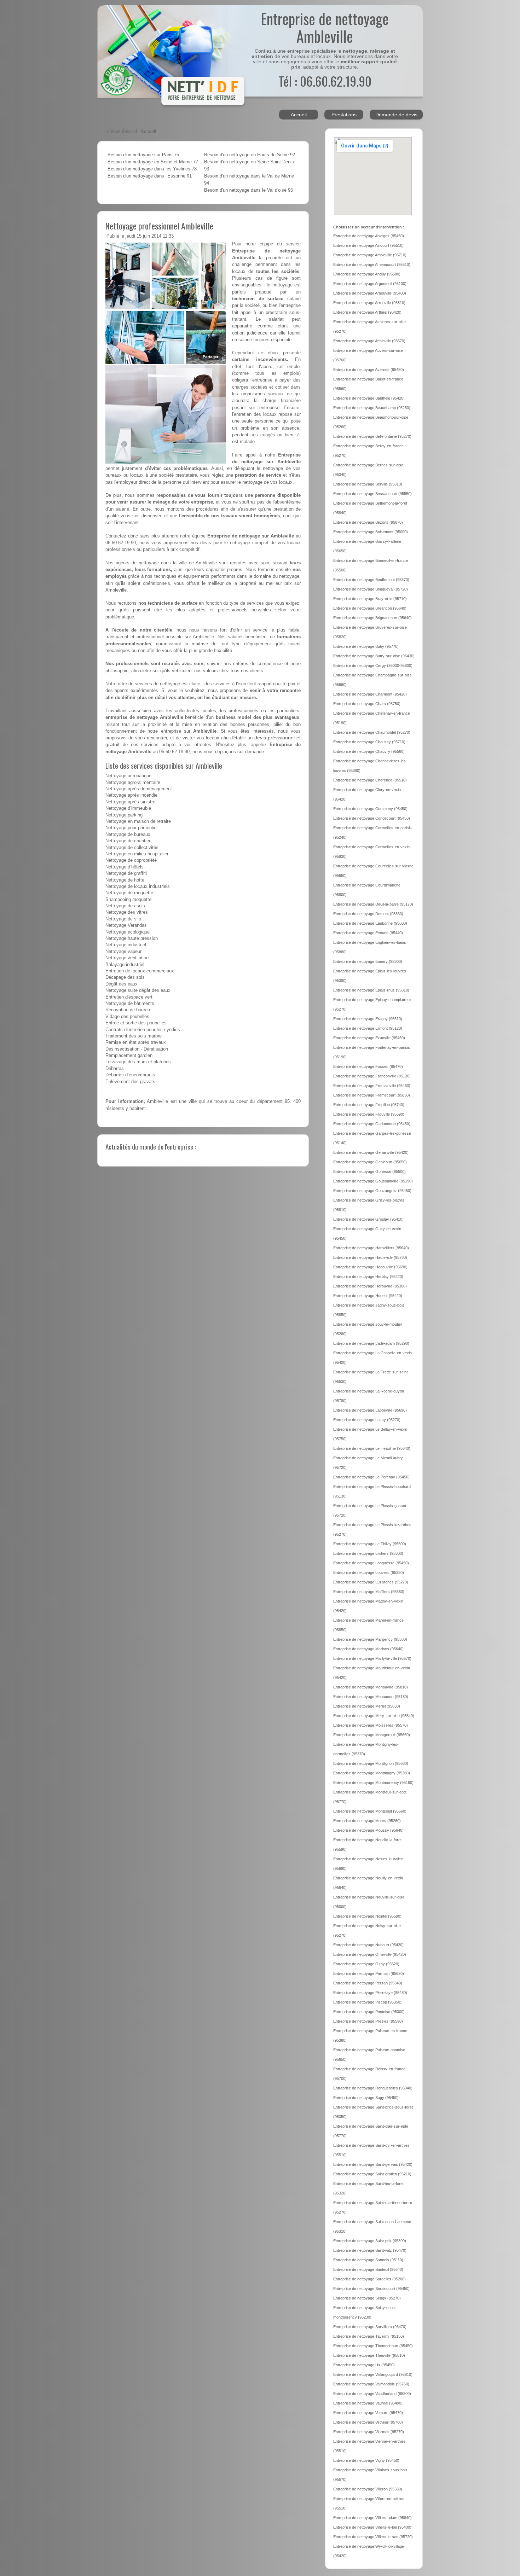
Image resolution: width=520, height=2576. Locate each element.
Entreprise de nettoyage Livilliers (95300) (368, 1553)
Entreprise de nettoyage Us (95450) (364, 2365)
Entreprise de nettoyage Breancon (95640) (370, 608)
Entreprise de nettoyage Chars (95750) (367, 704)
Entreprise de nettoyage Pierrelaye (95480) (370, 1993)
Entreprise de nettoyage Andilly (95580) (367, 274)
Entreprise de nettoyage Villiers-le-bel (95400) (372, 2527)
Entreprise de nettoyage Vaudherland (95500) (372, 2394)
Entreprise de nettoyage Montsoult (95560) (370, 1811)
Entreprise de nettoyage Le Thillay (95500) (370, 1544)
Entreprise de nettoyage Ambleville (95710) (370, 255)
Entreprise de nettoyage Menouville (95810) (371, 1687)
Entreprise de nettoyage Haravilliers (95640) (371, 1248)
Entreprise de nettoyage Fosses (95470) (368, 1066)
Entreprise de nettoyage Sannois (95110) (368, 2260)
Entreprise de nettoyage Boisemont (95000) (371, 532)
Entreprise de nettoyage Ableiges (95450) (369, 236)
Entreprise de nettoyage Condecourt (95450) (372, 818)
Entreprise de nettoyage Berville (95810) (368, 484)
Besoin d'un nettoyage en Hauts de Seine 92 (250, 155)
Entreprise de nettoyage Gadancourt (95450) (372, 1124)
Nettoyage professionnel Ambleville (159, 226)
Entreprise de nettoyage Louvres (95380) (369, 1572)
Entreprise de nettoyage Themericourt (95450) (373, 2346)
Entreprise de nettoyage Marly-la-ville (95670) (372, 1658)
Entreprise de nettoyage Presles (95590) (368, 2021)
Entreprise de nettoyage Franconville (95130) (372, 1076)
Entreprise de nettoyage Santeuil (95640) (368, 2269)
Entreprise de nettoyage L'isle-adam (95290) (371, 1343)
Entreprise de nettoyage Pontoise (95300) (369, 2012)
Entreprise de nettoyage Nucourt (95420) (368, 1945)
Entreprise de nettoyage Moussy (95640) (368, 1830)
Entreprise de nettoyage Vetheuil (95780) (368, 2422)
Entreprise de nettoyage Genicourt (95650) (370, 1162)
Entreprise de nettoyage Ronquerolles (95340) (373, 2088)
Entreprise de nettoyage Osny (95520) (366, 1964)
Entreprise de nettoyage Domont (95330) (368, 914)
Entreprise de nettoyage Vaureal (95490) (368, 2403)
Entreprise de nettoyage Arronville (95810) (369, 303)
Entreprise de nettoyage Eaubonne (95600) (370, 923)
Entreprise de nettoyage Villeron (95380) (368, 2489)
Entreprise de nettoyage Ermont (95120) (368, 1028)
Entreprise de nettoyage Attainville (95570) (369, 341)
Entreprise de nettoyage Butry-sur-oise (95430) (374, 656)
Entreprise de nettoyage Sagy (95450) (366, 2098)
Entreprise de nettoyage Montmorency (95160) (373, 1783)
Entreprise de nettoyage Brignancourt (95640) (372, 618)
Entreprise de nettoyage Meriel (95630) (367, 1706)
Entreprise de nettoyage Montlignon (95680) (371, 1763)
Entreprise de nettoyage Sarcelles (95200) (369, 2279)
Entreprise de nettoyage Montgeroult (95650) (372, 1735)
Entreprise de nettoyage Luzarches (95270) (371, 1582)
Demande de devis (396, 115)
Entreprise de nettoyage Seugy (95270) (367, 2298)
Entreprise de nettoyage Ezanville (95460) (369, 1038)
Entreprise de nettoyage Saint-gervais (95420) (373, 2164)
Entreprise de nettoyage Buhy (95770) (366, 646)
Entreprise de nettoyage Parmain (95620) (369, 1973)
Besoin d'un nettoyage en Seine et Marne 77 (153, 162)
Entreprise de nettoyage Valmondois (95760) (371, 2384)
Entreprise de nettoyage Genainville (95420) (371, 1152)
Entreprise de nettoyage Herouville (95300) (370, 1286)
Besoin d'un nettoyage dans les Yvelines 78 (152, 169)
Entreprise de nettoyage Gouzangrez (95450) (372, 1191)
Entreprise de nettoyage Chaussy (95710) (369, 742)
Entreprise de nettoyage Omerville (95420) (370, 1954)
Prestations (344, 115)
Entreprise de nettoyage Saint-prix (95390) (370, 2241)
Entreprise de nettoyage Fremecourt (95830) (372, 1095)
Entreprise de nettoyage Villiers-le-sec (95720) (373, 2537)
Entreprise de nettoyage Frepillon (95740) (369, 1105)
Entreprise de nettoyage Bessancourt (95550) (372, 494)
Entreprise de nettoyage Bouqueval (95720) (371, 589)
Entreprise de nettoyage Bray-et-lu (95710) (370, 599)
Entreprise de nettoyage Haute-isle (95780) (370, 1257)
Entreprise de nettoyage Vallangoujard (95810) (373, 2374)
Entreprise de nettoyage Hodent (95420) (368, 1296)
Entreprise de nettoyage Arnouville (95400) (370, 293)
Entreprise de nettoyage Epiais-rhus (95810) (371, 990)
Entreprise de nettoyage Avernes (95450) (369, 370)
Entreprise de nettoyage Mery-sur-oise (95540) (374, 1716)
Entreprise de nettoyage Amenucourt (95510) (372, 264)
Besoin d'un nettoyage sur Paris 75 (143, 155)
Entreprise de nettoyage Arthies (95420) (367, 312)
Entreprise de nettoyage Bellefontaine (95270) (372, 436)
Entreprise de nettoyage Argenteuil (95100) (370, 284)
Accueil (299, 115)
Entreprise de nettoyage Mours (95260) (367, 1821)
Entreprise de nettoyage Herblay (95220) (368, 1277)
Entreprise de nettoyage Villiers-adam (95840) (372, 2518)
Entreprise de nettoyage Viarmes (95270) (369, 2432)
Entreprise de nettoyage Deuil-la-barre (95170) (373, 904)
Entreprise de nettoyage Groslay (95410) (368, 1219)
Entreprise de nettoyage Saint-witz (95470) (370, 2250)
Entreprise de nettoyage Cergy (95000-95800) (373, 665)
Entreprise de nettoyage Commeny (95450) (370, 809)
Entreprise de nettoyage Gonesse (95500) (369, 1171)
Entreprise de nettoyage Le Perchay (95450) (371, 1477)
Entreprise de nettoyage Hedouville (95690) (370, 1267)
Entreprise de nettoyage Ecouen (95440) (368, 933)
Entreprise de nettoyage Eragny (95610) (368, 1019)
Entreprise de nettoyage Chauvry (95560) (369, 751)
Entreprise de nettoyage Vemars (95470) (368, 2413)
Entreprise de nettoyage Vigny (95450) (366, 2460)
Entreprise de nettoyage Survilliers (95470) (370, 2327)
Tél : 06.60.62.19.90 (325, 81)
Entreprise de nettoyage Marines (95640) (368, 1649)
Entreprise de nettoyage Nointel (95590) (367, 1916)
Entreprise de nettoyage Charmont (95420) (370, 694)
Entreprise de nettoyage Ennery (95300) (368, 961)
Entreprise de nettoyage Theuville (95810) (369, 2355)
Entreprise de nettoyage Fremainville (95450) (372, 1086)
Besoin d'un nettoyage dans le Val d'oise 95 (249, 190)
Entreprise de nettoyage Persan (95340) (368, 1983)
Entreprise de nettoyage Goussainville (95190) (373, 1181)
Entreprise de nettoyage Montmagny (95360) (372, 1773)
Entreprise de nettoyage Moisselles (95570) (371, 1725)
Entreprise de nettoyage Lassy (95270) (367, 1420)
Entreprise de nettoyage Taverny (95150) (369, 2336)
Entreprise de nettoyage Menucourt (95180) (371, 1697)
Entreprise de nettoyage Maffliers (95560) (369, 1592)
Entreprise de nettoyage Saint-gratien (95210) (372, 2174)
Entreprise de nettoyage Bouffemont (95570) (371, 580)
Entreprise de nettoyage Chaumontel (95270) (372, 732)
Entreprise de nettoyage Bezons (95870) (368, 522)
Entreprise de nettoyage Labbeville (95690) (370, 1410)
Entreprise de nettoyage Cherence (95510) (370, 780)
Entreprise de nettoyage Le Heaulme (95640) (372, 1448)
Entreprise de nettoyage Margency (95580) (370, 1639)
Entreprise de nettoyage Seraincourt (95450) (371, 2289)
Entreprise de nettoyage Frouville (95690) (369, 1114)
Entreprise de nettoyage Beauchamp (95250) (372, 408)
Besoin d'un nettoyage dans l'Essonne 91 (150, 176)
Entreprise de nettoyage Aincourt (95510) (368, 245)
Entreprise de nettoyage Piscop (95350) (367, 2002)
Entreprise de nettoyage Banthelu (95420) (369, 398)
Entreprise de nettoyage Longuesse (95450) (371, 1563)
